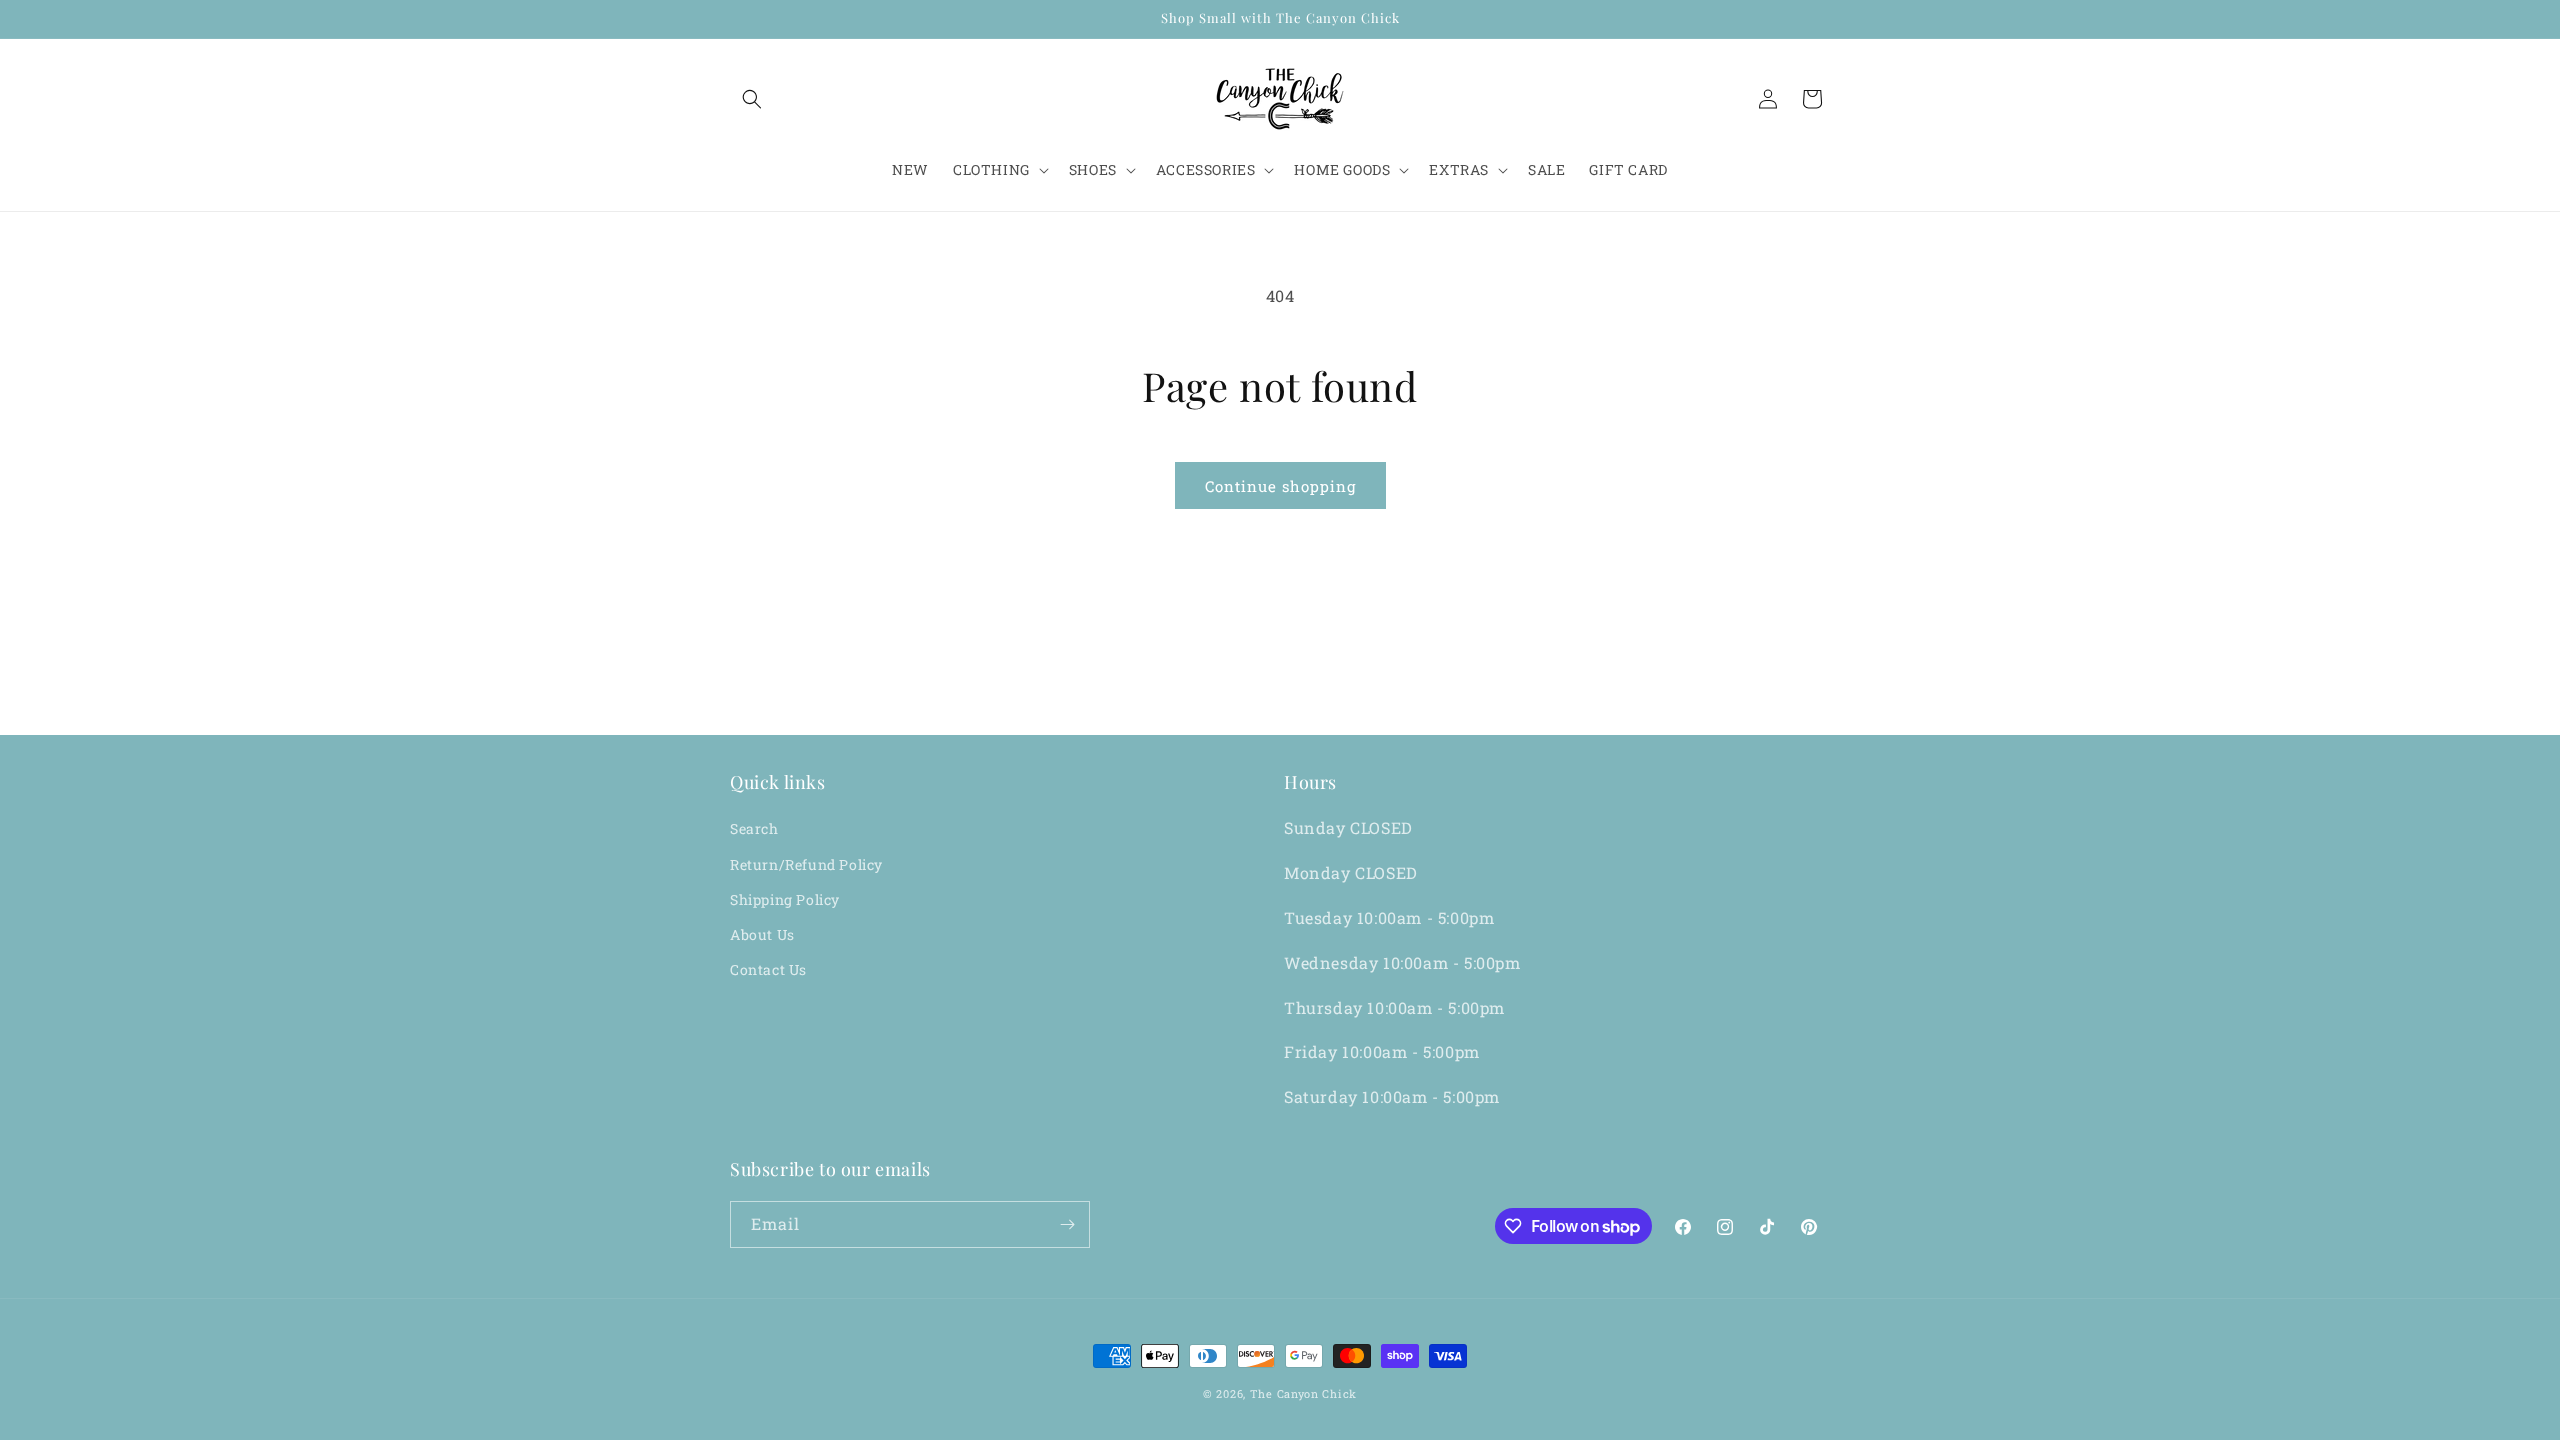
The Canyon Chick (1303, 1393)
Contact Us (768, 969)
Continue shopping (1280, 486)
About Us (762, 934)
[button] (752, 99)
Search (754, 828)
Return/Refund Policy (806, 864)
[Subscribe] (1067, 1224)
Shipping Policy (785, 899)
